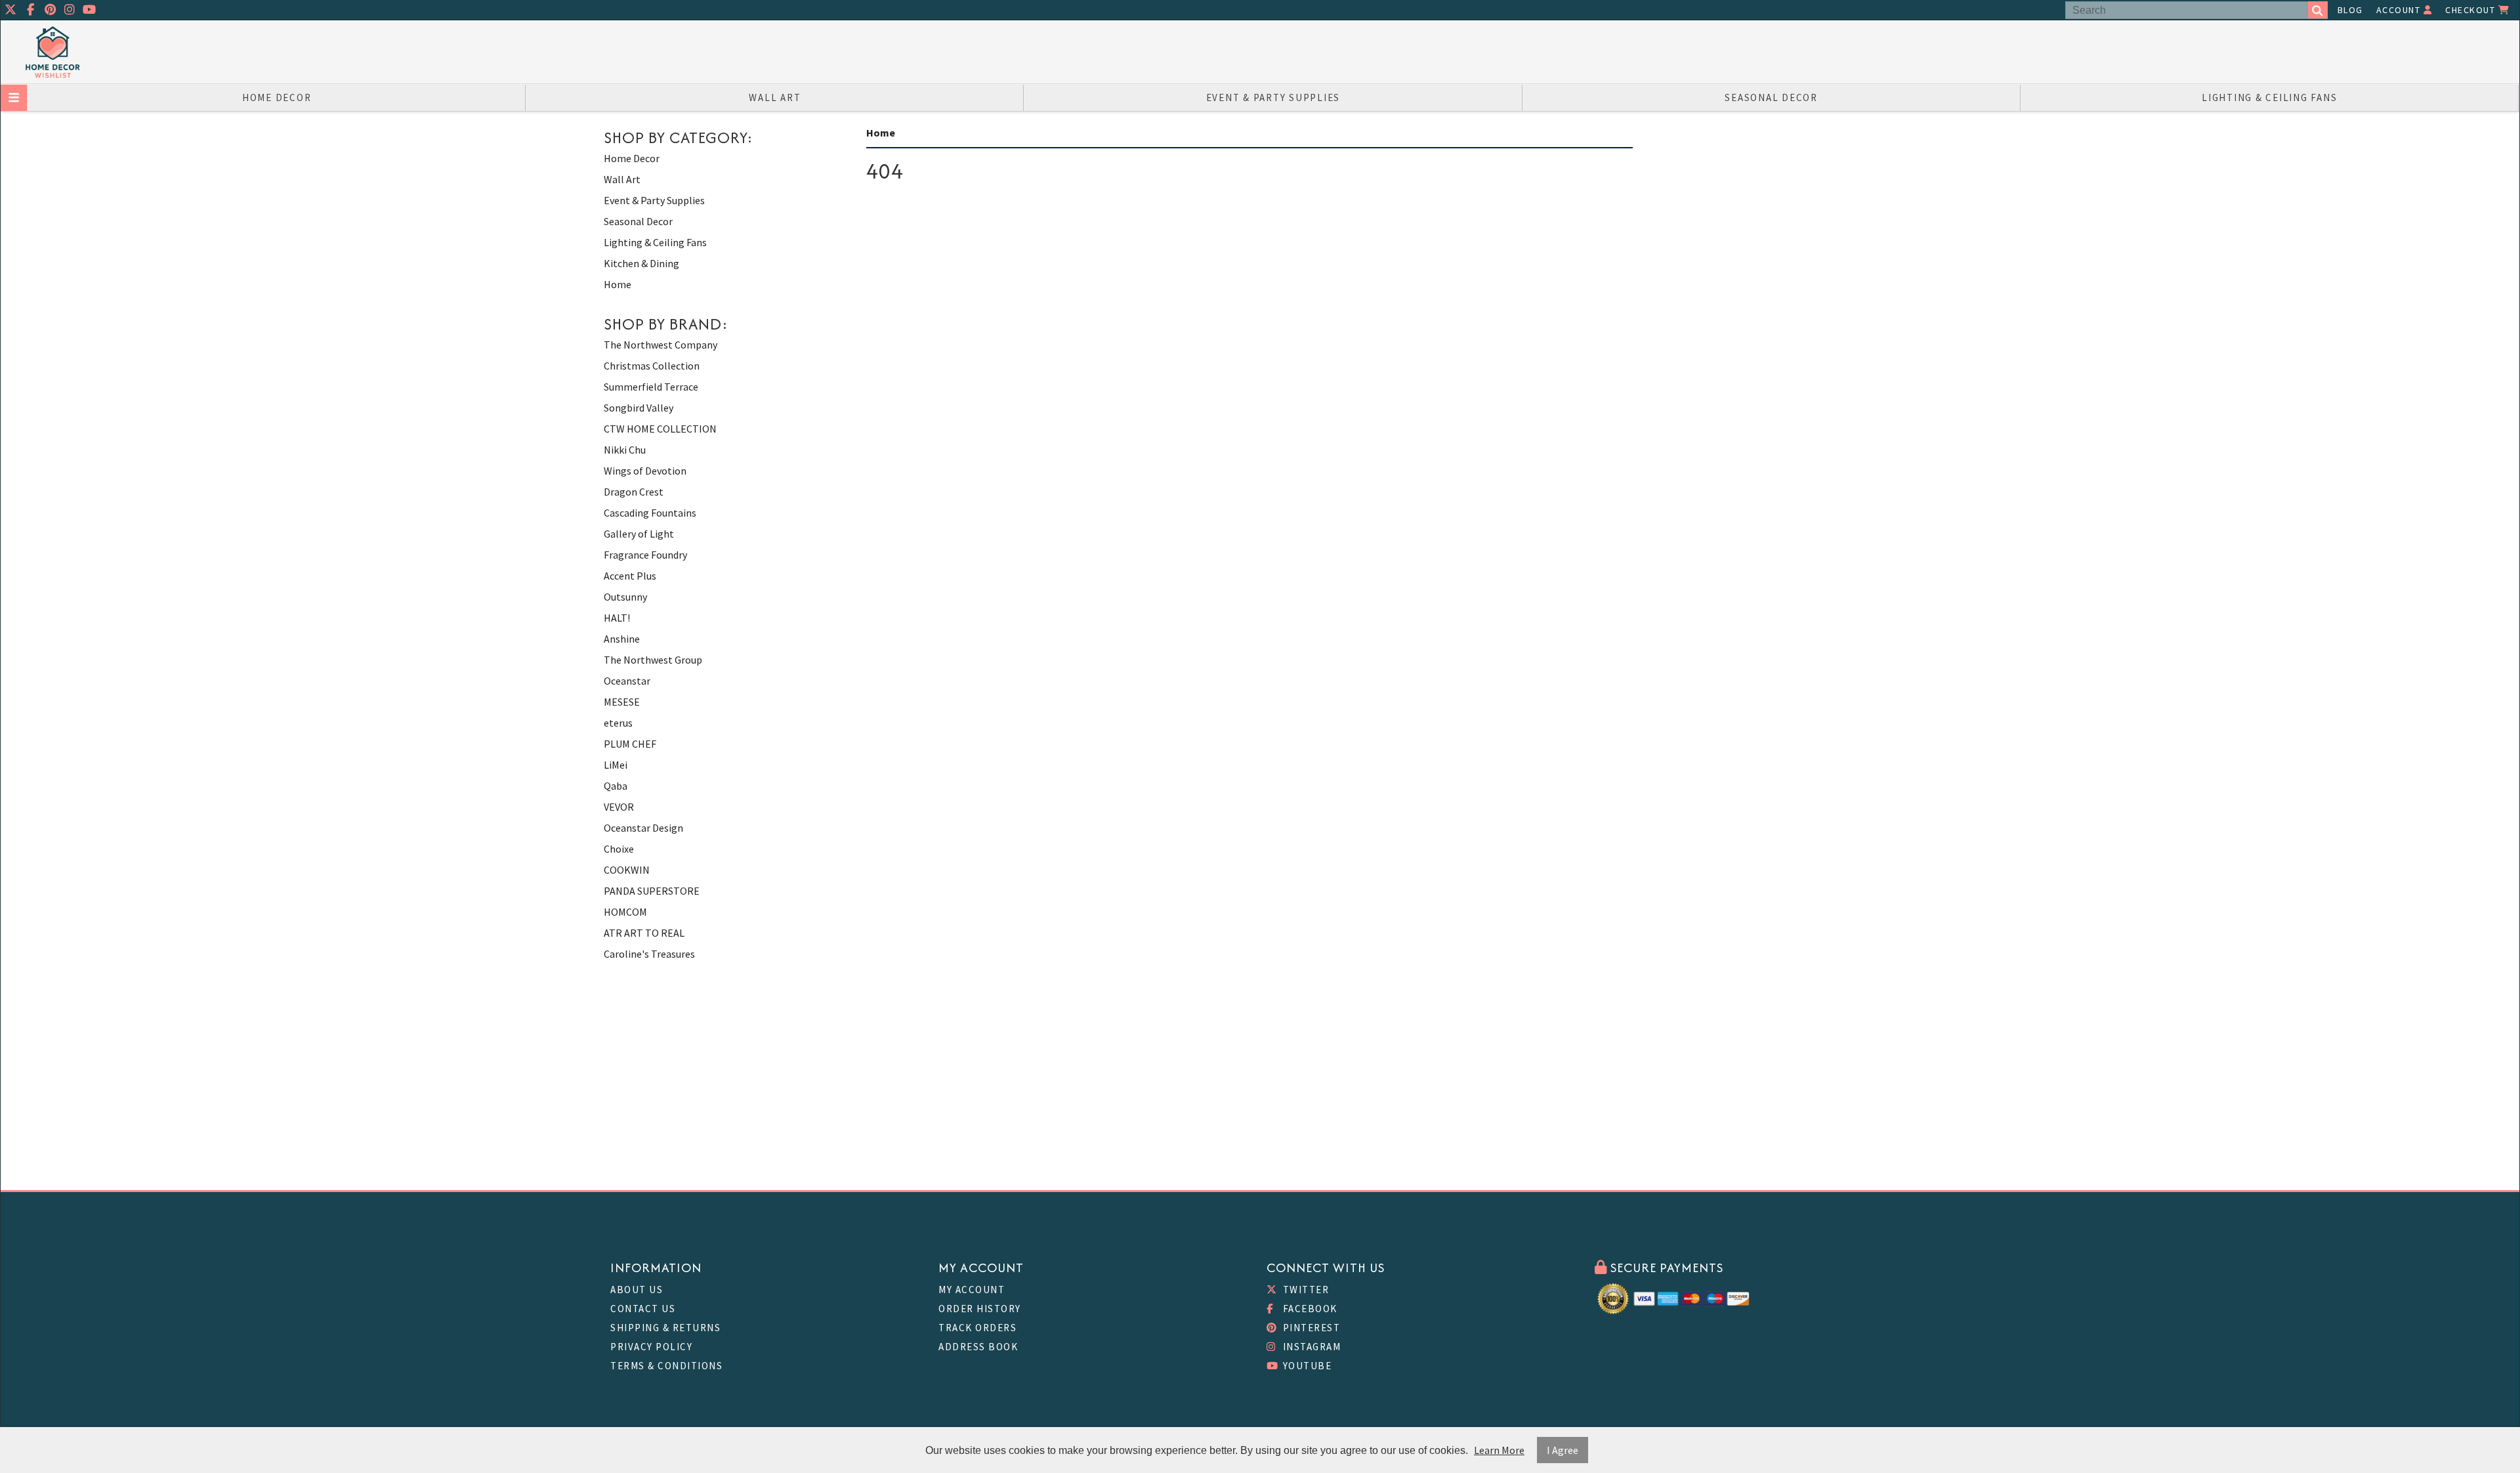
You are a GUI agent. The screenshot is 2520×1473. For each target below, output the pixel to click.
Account (2400, 10)
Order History (980, 1309)
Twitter (1304, 1290)
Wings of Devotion (645, 471)
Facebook (1309, 1309)
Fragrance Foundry (645, 555)
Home (618, 284)
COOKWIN (627, 870)
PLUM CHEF (630, 744)
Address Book (978, 1347)
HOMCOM (625, 912)
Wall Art (775, 97)
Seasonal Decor (1771, 97)
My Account (972, 1290)
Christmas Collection (652, 366)
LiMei (616, 765)
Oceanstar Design (643, 828)
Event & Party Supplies (1273, 97)
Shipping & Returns (665, 1328)
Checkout (2472, 10)
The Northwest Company (661, 345)
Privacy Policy (651, 1347)
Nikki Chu (625, 450)
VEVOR (619, 807)
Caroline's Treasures (649, 954)
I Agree (1563, 1450)
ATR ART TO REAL (644, 933)
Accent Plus (630, 576)
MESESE (622, 702)
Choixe (619, 849)
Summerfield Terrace (651, 387)
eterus (618, 723)
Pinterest (1310, 1328)
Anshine (622, 639)
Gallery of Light (639, 534)
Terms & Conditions (666, 1366)
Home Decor (277, 97)
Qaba (616, 786)
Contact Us (643, 1309)
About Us (637, 1290)
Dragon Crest (634, 492)
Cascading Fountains (650, 513)
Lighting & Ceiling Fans (2269, 97)
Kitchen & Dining (641, 263)
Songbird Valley (639, 408)
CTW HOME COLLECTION (660, 429)
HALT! (617, 618)
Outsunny (625, 597)
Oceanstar (627, 681)
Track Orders (977, 1328)
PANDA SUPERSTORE (652, 891)
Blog (2350, 10)
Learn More (1499, 1450)
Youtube (1306, 1366)
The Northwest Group (653, 660)
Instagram (1310, 1347)
